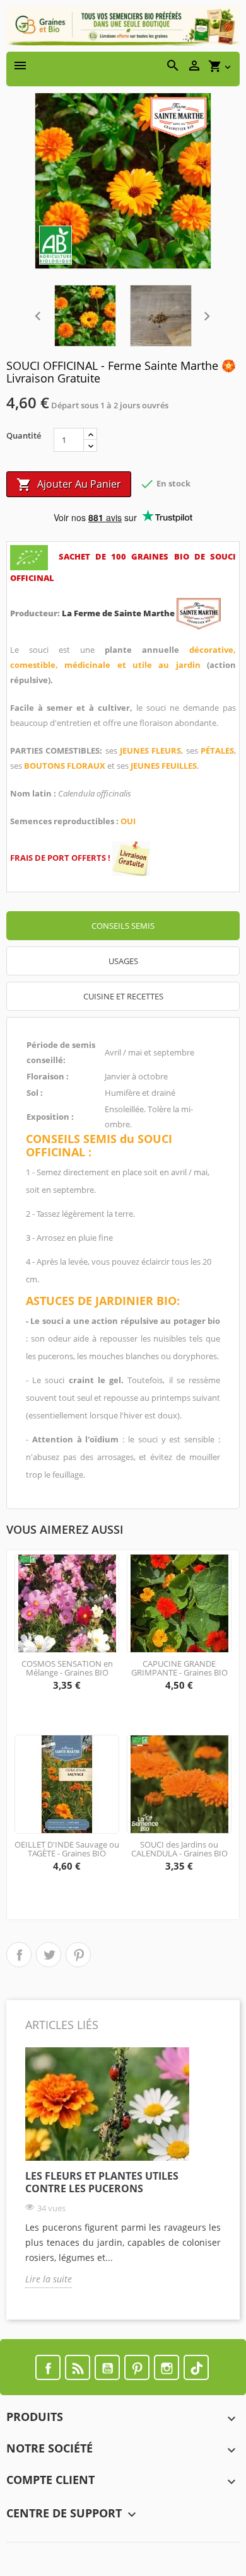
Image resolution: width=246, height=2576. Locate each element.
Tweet (49, 1955)
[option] (123, 2177)
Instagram (167, 2367)
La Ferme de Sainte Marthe (119, 613)
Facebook (48, 2367)
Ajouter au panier (69, 485)
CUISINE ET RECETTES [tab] (123, 996)
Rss (78, 2367)
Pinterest (78, 1955)
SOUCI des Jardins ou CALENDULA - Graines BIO (179, 1849)
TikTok (196, 2367)
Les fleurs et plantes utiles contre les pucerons (102, 2182)
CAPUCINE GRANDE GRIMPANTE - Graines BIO (179, 1668)
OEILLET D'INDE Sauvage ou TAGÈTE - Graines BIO (67, 1849)
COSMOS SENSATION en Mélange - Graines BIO (67, 1668)
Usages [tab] (123, 961)
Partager (19, 1955)
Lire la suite (49, 2279)
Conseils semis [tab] (123, 926)
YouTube (107, 2367)
